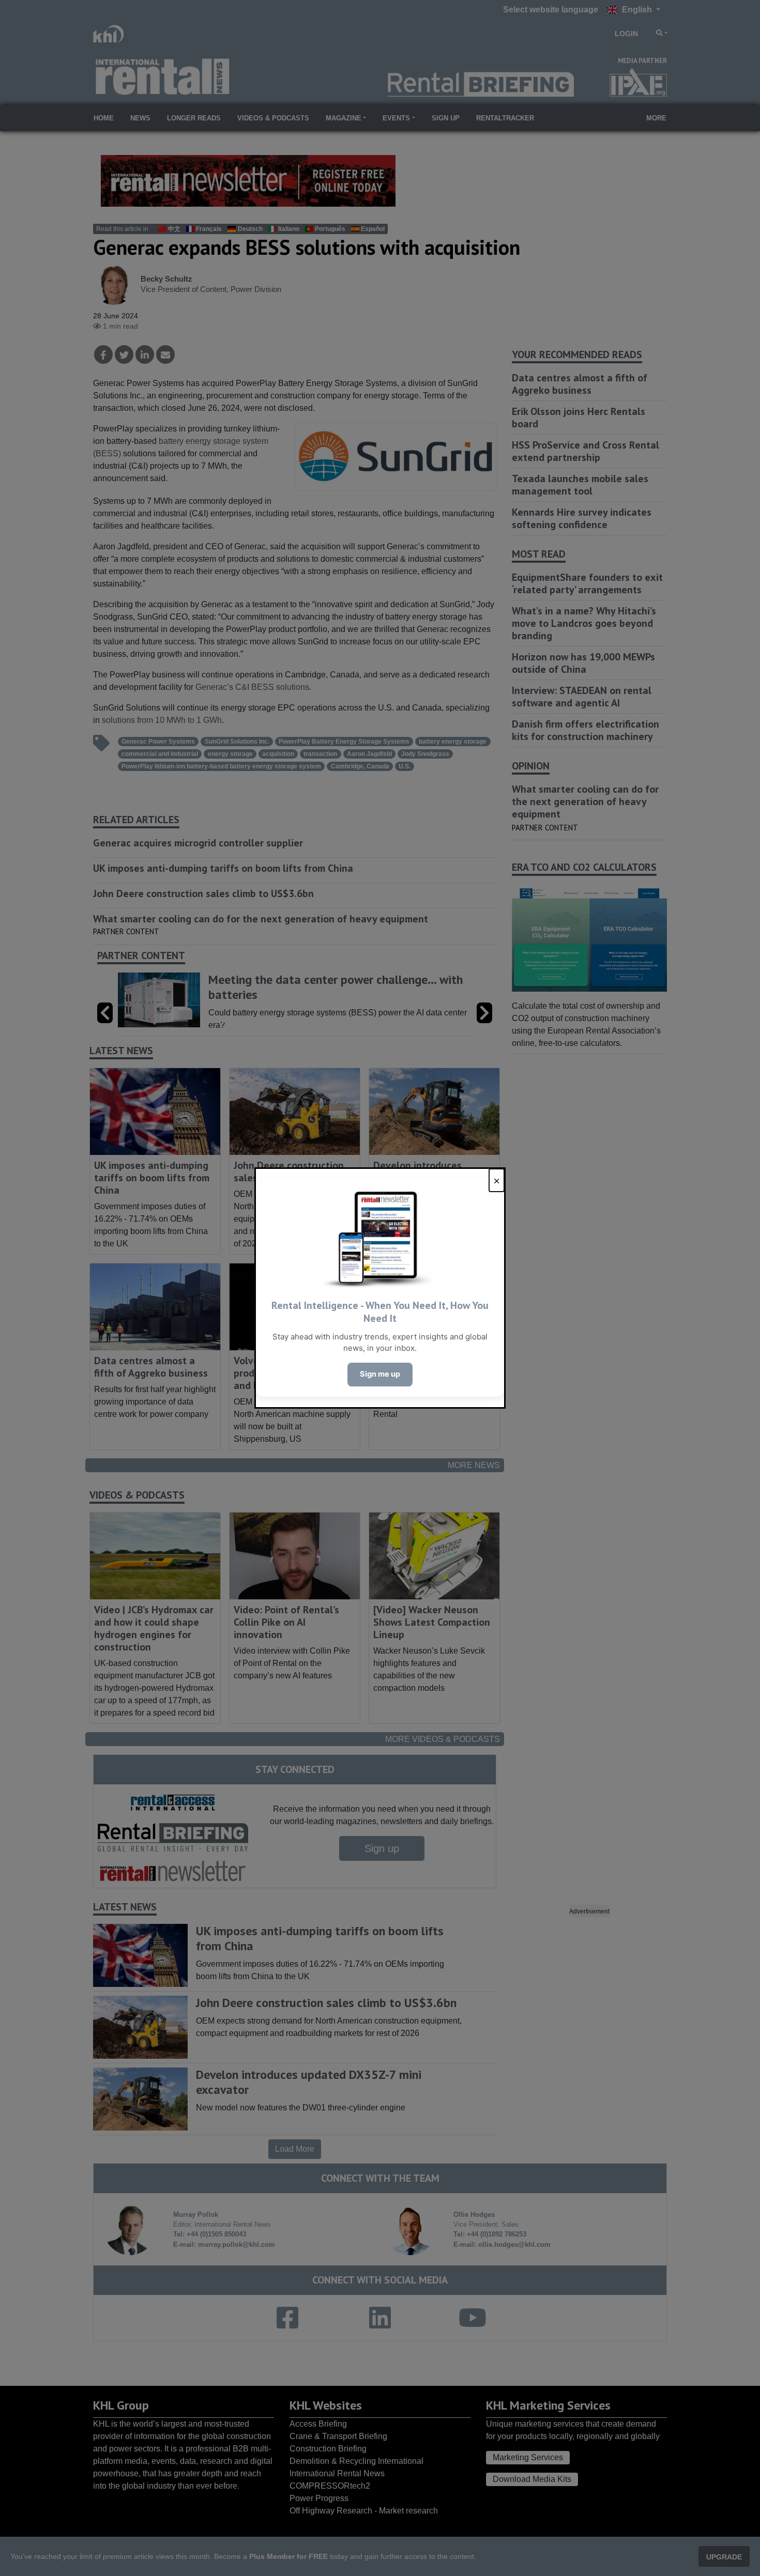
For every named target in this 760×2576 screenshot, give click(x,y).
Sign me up (380, 1374)
